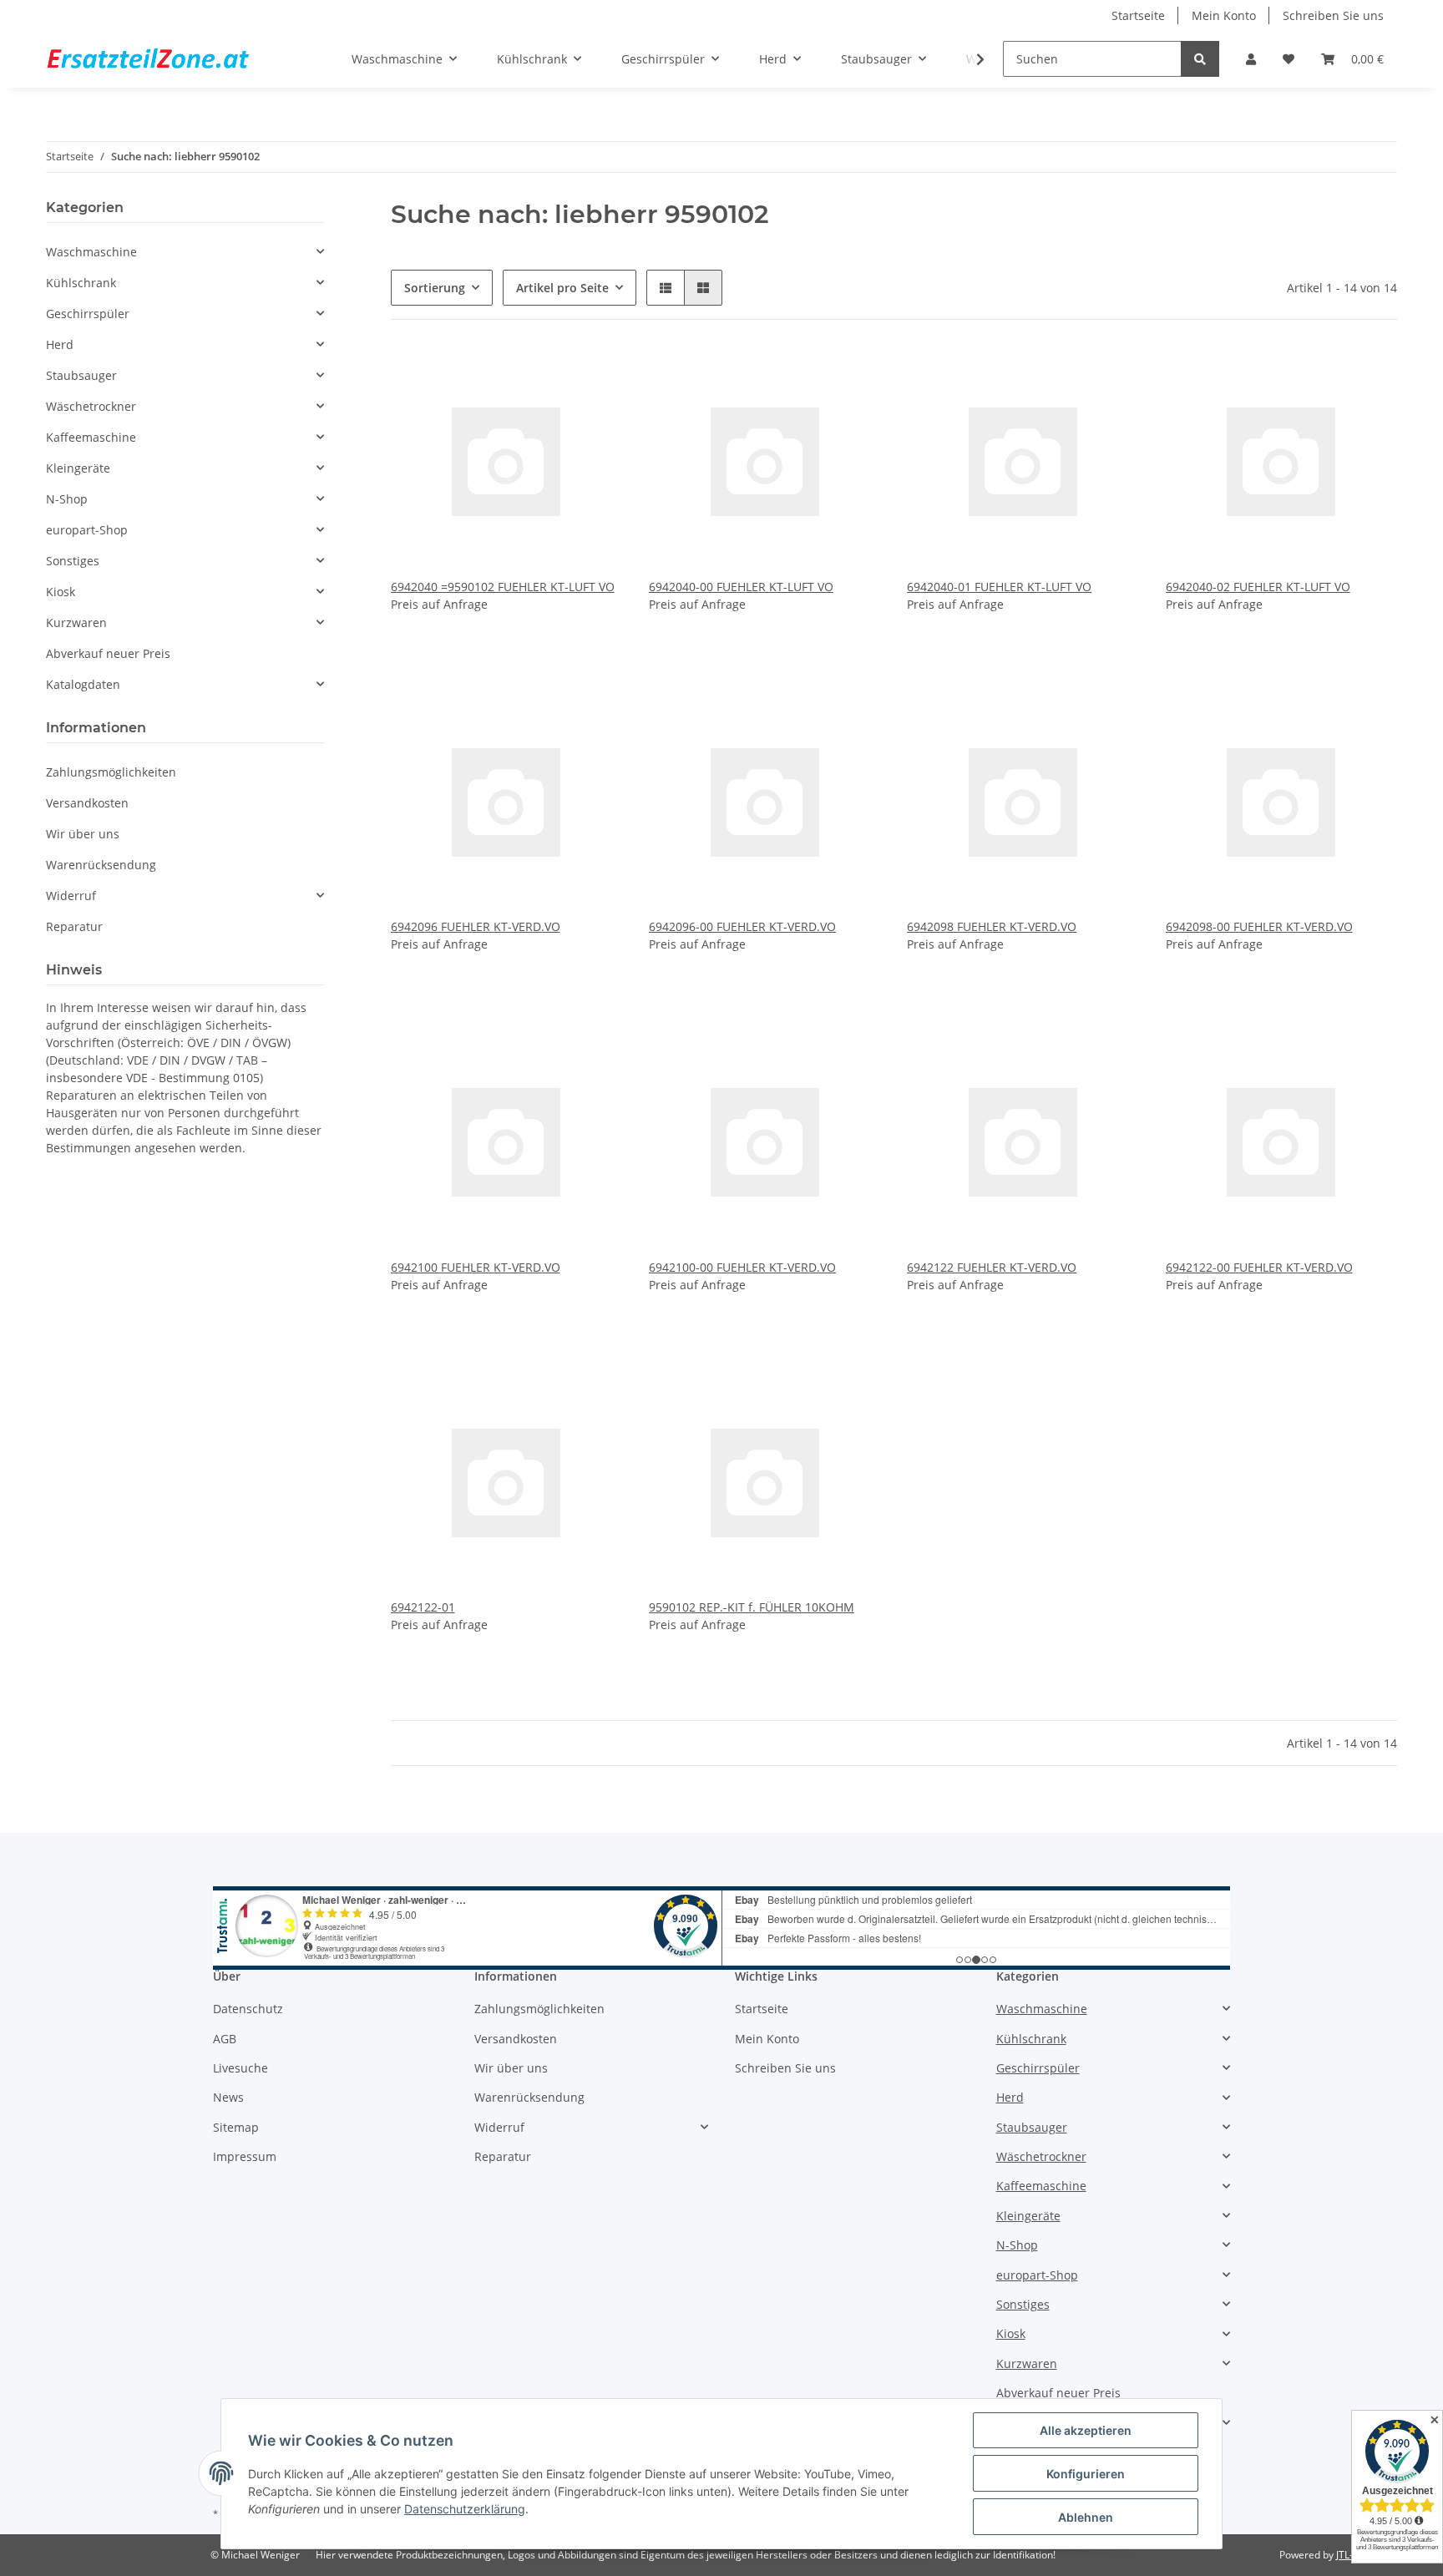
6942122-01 (423, 1607)
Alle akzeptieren (1086, 2430)
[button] (1251, 59)
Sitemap (236, 2127)
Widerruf (71, 896)
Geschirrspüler (88, 314)
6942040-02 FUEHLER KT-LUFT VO (1258, 587)
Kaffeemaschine (91, 437)
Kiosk (61, 592)
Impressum (245, 2156)
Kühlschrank (81, 283)
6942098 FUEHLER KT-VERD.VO (992, 926)
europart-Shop (87, 530)
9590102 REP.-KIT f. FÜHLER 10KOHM (752, 1607)
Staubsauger (81, 375)
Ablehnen (1086, 2517)
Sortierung (435, 288)
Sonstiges (73, 561)
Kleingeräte (78, 468)
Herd (60, 344)
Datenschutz (248, 2009)
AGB (225, 2039)
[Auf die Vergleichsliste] (550, 375)
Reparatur (74, 926)
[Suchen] (1200, 59)
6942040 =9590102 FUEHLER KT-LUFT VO (503, 587)
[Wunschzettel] (1289, 59)
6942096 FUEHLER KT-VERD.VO (476, 926)
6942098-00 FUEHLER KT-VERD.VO (1259, 926)
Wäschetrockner (91, 406)
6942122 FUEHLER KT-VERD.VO (992, 1267)
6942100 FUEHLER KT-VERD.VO (476, 1267)
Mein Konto (1224, 15)
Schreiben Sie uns (1333, 15)
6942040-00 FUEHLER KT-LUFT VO (741, 587)
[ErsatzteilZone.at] (169, 59)
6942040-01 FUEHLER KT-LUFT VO (999, 587)
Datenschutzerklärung (465, 2509)
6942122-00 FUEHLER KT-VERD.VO (1259, 1267)
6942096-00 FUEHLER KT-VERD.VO (742, 926)
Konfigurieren (1086, 2474)
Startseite (1138, 15)
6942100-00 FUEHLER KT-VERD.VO (742, 1267)
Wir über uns (83, 834)
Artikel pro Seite (562, 288)
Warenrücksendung (101, 865)
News (228, 2097)
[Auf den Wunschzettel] (594, 375)
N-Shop (67, 499)
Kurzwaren (76, 622)
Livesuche (240, 2068)
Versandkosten (87, 803)
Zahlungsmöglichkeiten (111, 772)
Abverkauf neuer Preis (108, 653)
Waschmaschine (91, 252)
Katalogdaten (83, 684)
